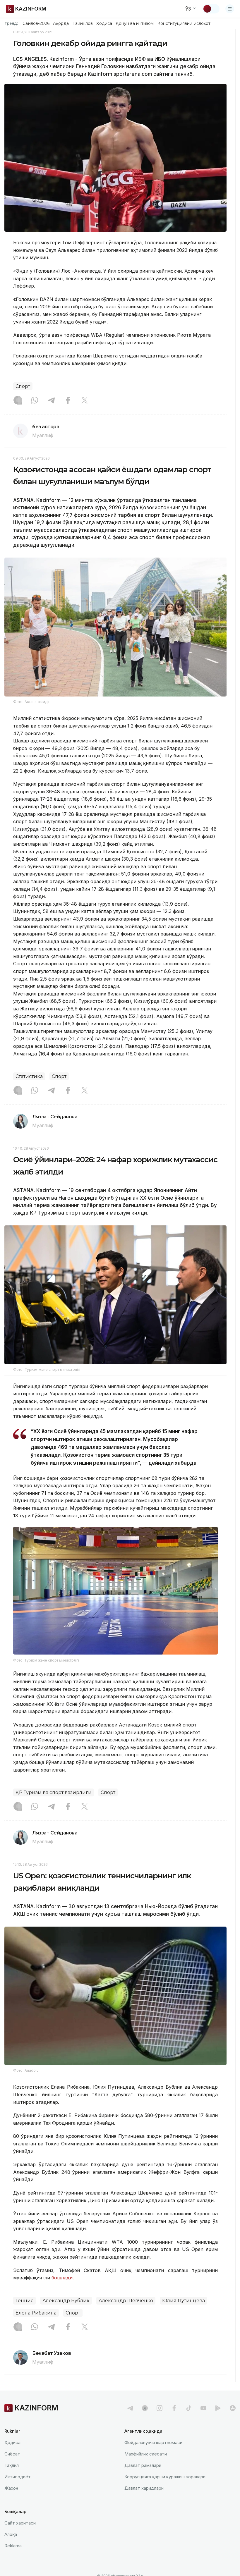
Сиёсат (12, 2454)
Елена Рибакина (36, 2313)
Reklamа (13, 2546)
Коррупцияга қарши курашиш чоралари (165, 2477)
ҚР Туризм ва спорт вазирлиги (54, 1792)
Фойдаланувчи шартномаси (153, 2442)
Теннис (24, 2301)
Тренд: (11, 23)
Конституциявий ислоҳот (184, 23)
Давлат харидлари (144, 2488)
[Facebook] (68, 401)
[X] (85, 401)
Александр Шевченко (126, 2301)
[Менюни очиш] (230, 9)
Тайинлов (83, 23)
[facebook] (174, 2408)
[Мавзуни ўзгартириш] (211, 9)
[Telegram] (51, 401)
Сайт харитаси (20, 2523)
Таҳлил (12, 2465)
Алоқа (11, 2534)
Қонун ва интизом (135, 23)
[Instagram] (18, 401)
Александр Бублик (66, 2301)
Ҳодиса (104, 23)
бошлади (62, 2278)
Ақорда (61, 23)
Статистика (29, 1076)
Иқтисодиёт (18, 2477)
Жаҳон (11, 2488)
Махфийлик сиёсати (146, 2454)
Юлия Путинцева (184, 2301)
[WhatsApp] (35, 401)
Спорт (23, 386)
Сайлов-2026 (36, 23)
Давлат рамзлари (143, 2465)
